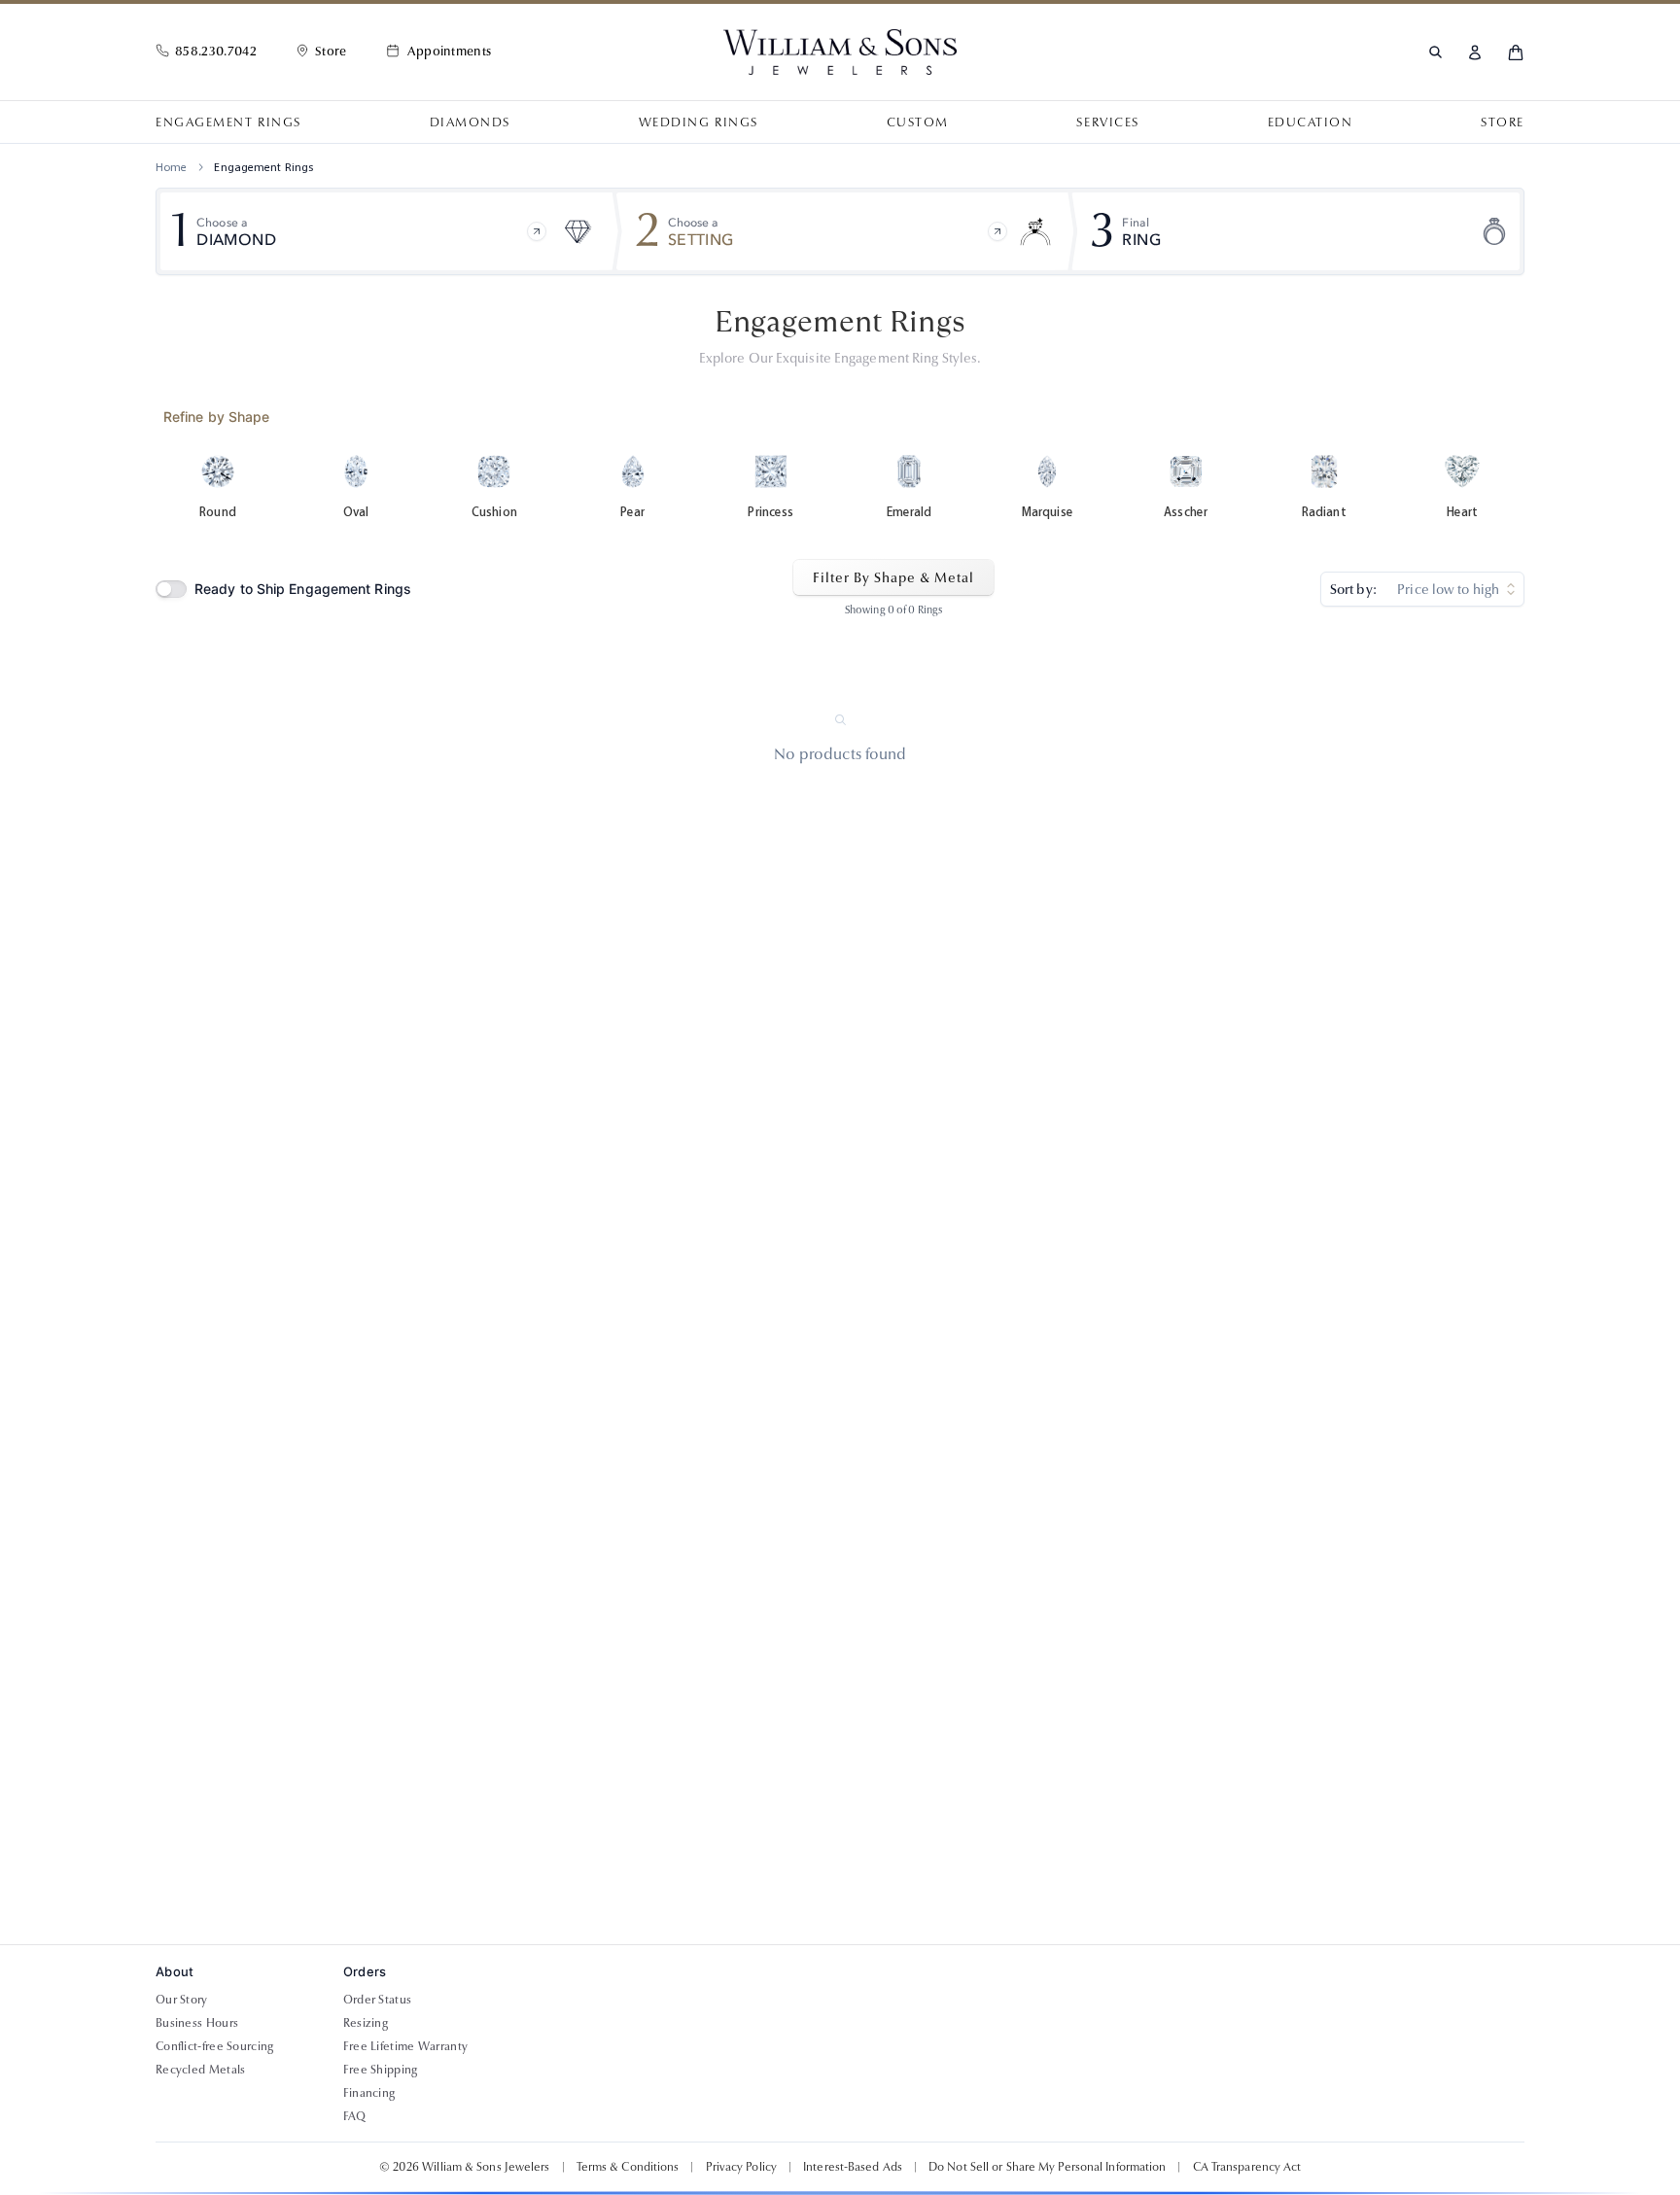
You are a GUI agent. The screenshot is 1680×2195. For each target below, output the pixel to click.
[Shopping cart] (1516, 52)
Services (1107, 122)
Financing (369, 2093)
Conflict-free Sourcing (215, 2046)
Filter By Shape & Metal (893, 578)
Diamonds (470, 122)
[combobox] (1422, 589)
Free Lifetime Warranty (406, 2046)
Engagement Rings (228, 122)
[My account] (1475, 52)
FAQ (355, 2116)
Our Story (182, 2000)
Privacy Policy (741, 2167)
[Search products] (1435, 52)
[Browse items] (537, 231)
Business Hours (197, 2023)
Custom (918, 122)
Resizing (366, 2023)
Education (1311, 122)
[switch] (171, 589)
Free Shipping (381, 2070)
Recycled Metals (201, 2070)
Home (171, 167)
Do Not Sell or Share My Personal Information (1047, 2167)
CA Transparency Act (1247, 2167)
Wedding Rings (699, 122)
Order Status (378, 2000)
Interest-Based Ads (853, 2167)
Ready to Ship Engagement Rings (303, 589)
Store (1503, 122)
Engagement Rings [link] (263, 167)
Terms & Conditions (628, 2167)
